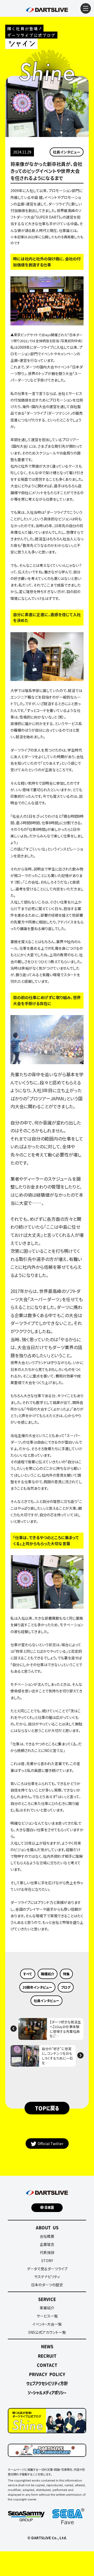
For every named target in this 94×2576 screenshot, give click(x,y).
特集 (66, 1974)
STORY (47, 2261)
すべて (28, 1974)
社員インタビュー (67, 152)
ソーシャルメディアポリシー (47, 2393)
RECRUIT (47, 2356)
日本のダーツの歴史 (47, 2285)
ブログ (66, 1987)
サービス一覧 (47, 2316)
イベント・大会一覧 (47, 2324)
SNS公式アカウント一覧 (47, 2332)
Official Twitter (51, 2144)
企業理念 (47, 2244)
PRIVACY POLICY (47, 2374)
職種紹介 (48, 1974)
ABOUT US (47, 2227)
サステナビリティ (47, 2277)
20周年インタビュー (37, 1987)
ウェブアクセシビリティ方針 (47, 2383)
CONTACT (47, 2365)
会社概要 (47, 2236)
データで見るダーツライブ (47, 2269)
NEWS (47, 2346)
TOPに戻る (47, 2108)
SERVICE (47, 2299)
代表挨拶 (47, 2252)
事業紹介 (47, 2308)
